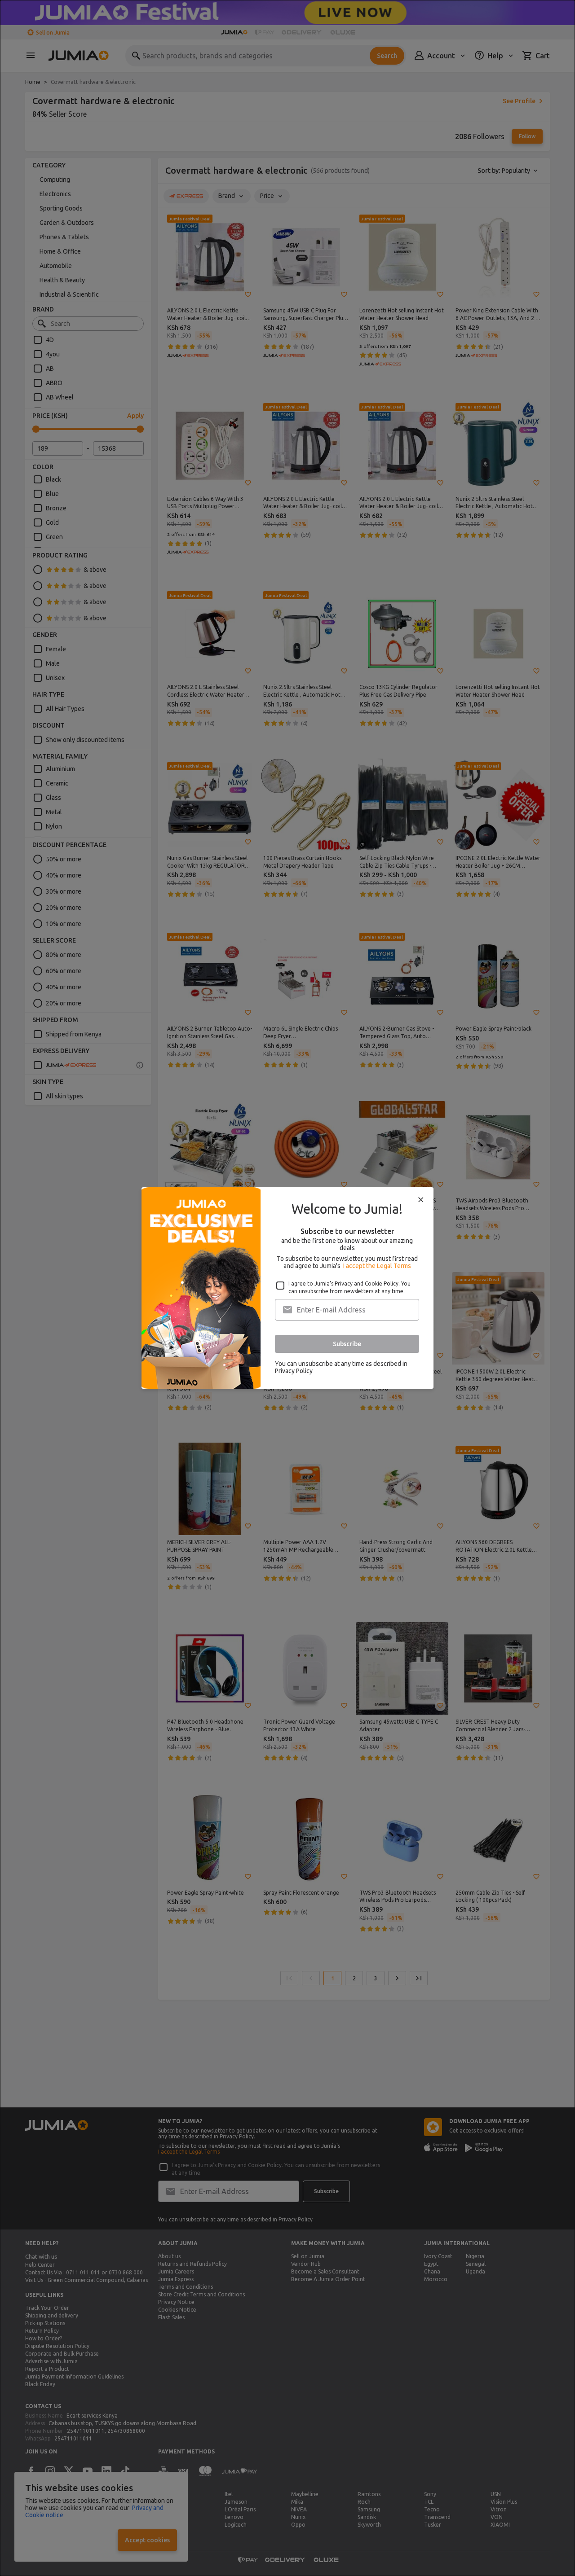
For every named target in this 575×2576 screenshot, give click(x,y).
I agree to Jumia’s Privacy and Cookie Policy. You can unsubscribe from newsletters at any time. (349, 1287)
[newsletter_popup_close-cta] (421, 1200)
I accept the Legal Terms (377, 1266)
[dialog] (287, 1288)
